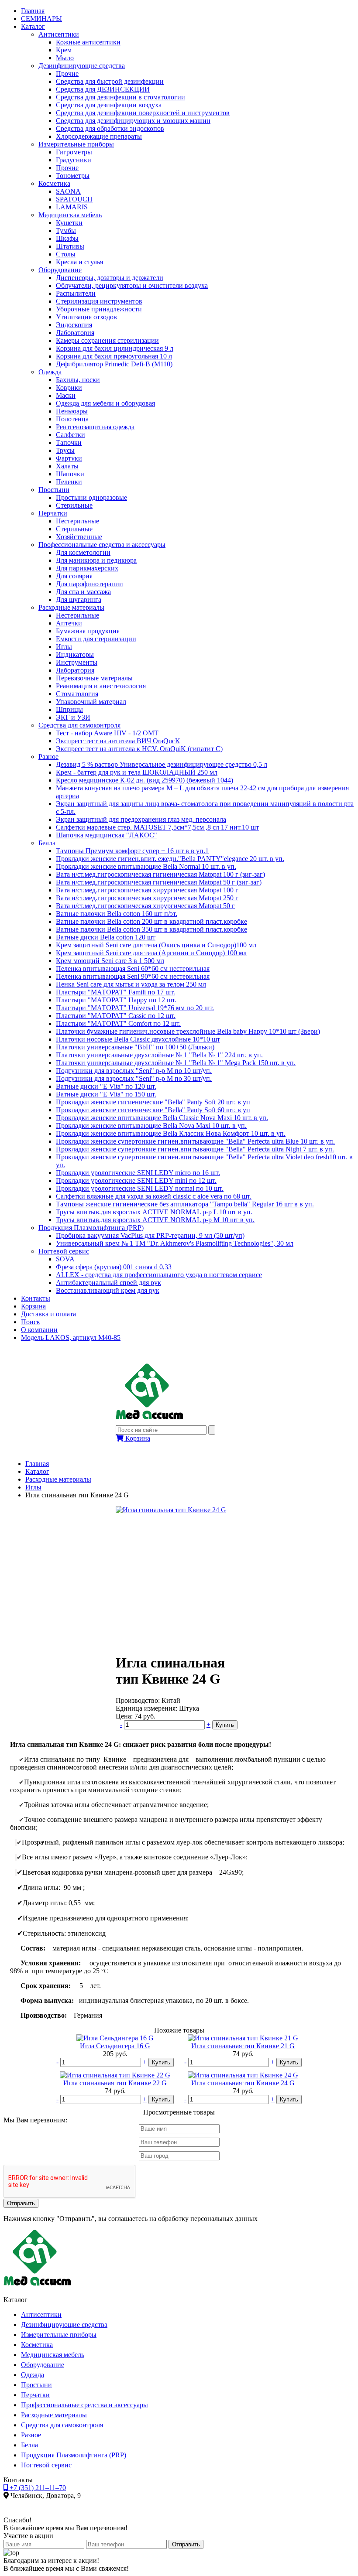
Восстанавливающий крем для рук (108, 1290)
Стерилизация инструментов (99, 301)
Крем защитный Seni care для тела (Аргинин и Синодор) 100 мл (151, 953)
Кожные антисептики (88, 42)
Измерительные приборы (76, 144)
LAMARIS (72, 207)
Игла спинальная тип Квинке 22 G (115, 2083)
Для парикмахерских (87, 568)
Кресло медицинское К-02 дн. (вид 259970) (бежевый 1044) (145, 780)
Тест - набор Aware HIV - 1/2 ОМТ (107, 733)
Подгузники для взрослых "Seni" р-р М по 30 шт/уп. (134, 1078)
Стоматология (77, 694)
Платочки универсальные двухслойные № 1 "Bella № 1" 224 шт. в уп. (159, 1055)
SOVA (65, 1259)
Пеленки (69, 482)
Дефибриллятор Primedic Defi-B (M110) (114, 364)
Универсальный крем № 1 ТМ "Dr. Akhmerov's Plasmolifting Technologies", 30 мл (175, 1243)
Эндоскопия (74, 325)
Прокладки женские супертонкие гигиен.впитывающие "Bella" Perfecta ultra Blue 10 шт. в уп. (195, 1141)
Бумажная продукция (88, 631)
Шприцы (69, 709)
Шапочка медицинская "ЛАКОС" (107, 835)
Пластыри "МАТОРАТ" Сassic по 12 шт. (116, 1016)
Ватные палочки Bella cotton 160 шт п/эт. (117, 914)
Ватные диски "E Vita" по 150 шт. (106, 1094)
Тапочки (69, 442)
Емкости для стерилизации (96, 639)
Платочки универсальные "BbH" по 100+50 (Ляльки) (135, 1047)
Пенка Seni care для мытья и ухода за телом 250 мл (131, 984)
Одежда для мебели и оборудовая (105, 403)
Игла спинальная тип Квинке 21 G (243, 2046)
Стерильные (74, 505)
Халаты (67, 466)
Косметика (54, 183)
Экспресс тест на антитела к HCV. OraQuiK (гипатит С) (139, 749)
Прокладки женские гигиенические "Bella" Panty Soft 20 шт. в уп (153, 1102)
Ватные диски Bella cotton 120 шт (106, 937)
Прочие (67, 73)
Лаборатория (75, 333)
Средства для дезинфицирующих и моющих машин (133, 121)
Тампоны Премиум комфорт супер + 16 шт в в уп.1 (132, 851)
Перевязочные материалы (94, 678)
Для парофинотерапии (89, 584)
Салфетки (71, 435)
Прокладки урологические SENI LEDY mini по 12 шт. (136, 1180)
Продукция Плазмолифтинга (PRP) (91, 1228)
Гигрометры (74, 152)
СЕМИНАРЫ (41, 19)
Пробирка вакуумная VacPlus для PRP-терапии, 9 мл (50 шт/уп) (150, 1235)
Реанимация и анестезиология (101, 686)
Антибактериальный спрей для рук (108, 1283)
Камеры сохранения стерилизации (107, 340)
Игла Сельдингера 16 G (115, 2046)
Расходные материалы (71, 607)
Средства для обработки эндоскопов (110, 128)
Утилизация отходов (86, 317)
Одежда (50, 372)
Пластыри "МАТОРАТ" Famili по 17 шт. (115, 992)
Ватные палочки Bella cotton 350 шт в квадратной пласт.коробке (151, 929)
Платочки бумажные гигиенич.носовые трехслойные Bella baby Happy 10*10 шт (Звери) (188, 1031)
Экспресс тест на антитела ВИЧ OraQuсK (118, 741)
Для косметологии (83, 552)
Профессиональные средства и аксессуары (102, 545)
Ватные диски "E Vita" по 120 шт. (106, 1086)
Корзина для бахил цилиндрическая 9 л (115, 348)
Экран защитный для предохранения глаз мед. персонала (141, 819)
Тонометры (73, 176)
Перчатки (53, 513)
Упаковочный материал (91, 702)
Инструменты (77, 662)
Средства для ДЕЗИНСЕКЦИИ (103, 89)
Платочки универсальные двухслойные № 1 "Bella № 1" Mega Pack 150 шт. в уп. (176, 1063)
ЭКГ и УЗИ (73, 717)
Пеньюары (72, 411)
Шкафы (67, 238)
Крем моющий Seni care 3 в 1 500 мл (110, 961)
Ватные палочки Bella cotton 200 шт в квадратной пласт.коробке (151, 921)
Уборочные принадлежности (99, 309)
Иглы (64, 647)
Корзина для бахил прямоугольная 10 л (114, 356)
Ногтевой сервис (64, 1251)
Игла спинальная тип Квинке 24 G (243, 2083)
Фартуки (69, 458)
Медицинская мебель (70, 215)
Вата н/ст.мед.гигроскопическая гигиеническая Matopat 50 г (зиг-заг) (159, 882)
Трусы (65, 450)
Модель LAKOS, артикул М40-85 (71, 1338)
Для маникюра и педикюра (96, 560)
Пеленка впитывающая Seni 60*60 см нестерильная (133, 969)
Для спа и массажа (83, 592)
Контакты (36, 1298)
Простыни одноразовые (91, 497)
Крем (64, 50)
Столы (66, 254)
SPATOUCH (74, 199)
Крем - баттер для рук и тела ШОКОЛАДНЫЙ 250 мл (137, 772)
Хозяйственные (79, 537)
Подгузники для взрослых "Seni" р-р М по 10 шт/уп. (134, 1071)
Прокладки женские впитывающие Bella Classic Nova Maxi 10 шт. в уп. (162, 1118)
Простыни (54, 490)
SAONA (68, 191)
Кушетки (69, 223)
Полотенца (72, 419)
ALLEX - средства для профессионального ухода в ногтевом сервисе (159, 1275)
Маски (66, 395)
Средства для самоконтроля (79, 725)
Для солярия (74, 576)
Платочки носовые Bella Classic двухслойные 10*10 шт (138, 1039)
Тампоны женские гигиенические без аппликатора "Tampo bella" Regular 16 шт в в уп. (185, 1204)
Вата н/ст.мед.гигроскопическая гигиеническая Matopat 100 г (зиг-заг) (160, 874)
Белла (47, 843)
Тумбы (66, 231)
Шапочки (70, 474)
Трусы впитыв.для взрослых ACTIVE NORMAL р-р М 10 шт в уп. (155, 1220)
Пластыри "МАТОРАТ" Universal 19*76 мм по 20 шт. (135, 1008)
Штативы (70, 246)
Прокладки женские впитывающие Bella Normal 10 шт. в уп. (146, 866)
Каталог (33, 26)
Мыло (65, 58)
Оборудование (60, 270)
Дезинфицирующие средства (82, 66)
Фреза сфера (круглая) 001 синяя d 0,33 (114, 1267)
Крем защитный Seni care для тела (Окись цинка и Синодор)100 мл (156, 945)
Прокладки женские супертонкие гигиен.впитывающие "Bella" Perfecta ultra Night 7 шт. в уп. (195, 1149)
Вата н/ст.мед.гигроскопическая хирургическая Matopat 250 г (147, 898)
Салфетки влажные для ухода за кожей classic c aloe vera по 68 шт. (154, 1196)
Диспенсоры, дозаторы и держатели (110, 278)
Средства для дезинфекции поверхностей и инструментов (143, 113)
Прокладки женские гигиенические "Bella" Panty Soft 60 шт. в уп (153, 1110)
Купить (225, 1725)
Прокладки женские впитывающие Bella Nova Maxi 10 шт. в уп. (151, 1126)
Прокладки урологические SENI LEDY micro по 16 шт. (138, 1173)
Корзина (33, 1306)
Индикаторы (75, 654)
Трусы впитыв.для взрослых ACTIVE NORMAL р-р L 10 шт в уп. (154, 1212)
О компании (39, 1330)
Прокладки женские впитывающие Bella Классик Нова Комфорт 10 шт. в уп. (171, 1133)
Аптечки (69, 623)
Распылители (76, 293)
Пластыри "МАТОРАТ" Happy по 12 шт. (116, 1000)
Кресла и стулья (79, 262)
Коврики (69, 388)
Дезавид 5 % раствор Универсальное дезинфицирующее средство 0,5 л (162, 764)
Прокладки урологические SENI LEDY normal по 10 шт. (140, 1188)
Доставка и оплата (48, 1314)
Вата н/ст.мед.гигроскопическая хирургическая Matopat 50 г (145, 906)
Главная (33, 11)
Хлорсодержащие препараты (99, 136)
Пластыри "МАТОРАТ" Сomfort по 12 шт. (118, 1023)
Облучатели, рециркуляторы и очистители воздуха (132, 285)
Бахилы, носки (78, 380)
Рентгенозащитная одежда (95, 427)
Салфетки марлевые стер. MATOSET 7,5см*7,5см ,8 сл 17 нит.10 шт (157, 827)
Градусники (74, 160)
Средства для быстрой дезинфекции (110, 81)
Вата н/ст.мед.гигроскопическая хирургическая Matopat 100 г (147, 890)
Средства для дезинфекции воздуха (109, 105)
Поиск (31, 1322)
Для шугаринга (79, 600)
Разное (48, 757)
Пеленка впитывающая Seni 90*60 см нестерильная (133, 976)
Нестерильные (77, 521)
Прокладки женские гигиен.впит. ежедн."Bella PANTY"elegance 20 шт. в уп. (170, 859)
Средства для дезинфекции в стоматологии (120, 97)
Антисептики (59, 34)
